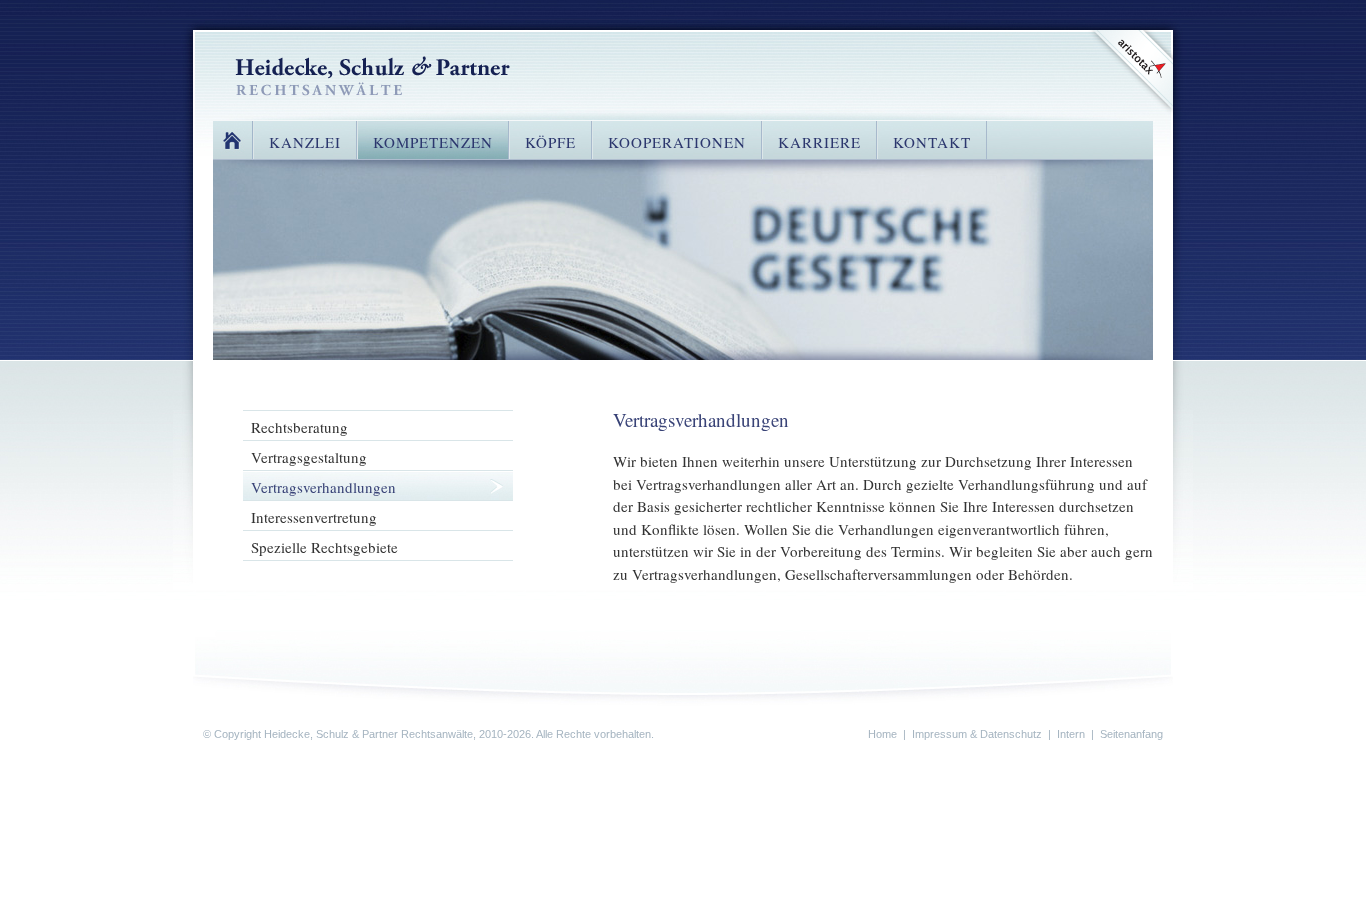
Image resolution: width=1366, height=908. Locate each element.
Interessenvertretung (314, 517)
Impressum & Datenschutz (977, 734)
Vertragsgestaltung (309, 457)
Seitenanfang (1131, 734)
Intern (1071, 734)
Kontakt (932, 142)
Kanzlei (305, 142)
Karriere (819, 142)
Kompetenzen (433, 142)
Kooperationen (677, 142)
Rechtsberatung (299, 427)
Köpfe (550, 142)
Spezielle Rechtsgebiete (324, 547)
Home (232, 140)
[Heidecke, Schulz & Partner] (372, 73)
